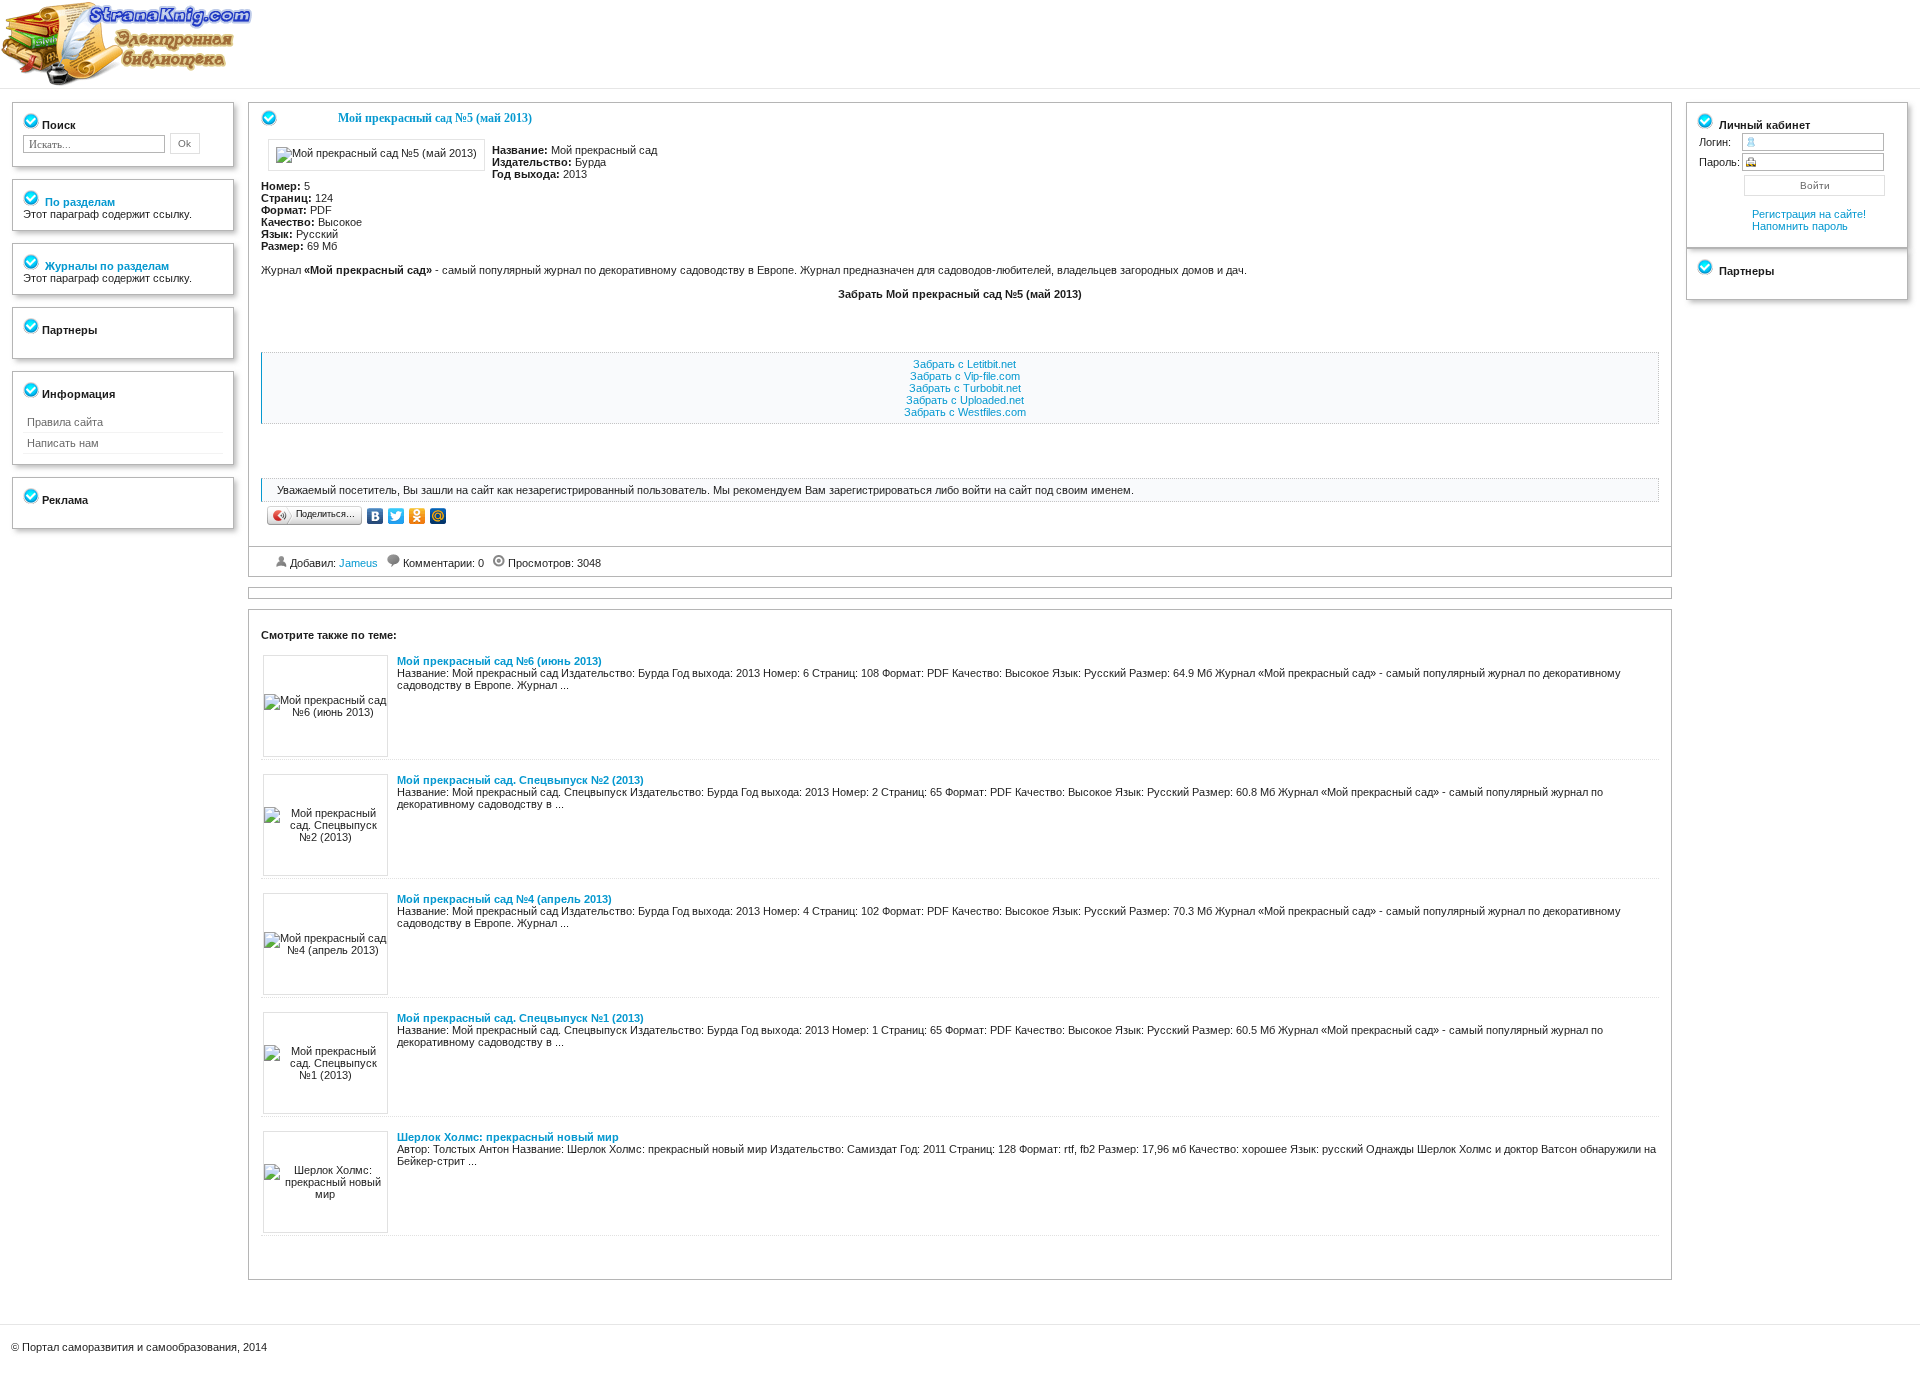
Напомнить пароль (1800, 226)
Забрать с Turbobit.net (965, 388)
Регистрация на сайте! (1809, 214)
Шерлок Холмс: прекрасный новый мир (508, 1137)
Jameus (358, 563)
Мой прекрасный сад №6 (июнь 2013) (499, 661)
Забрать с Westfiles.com (965, 412)
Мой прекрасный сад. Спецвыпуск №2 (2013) (520, 780)
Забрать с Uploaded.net (965, 400)
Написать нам (63, 443)
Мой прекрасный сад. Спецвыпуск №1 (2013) (520, 1018)
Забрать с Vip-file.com (965, 376)
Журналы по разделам (105, 266)
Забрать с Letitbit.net (964, 364)
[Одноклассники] (417, 516)
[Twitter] (396, 516)
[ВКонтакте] (375, 516)
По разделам (78, 202)
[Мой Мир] (438, 516)
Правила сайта (65, 422)
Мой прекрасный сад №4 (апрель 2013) (504, 899)
